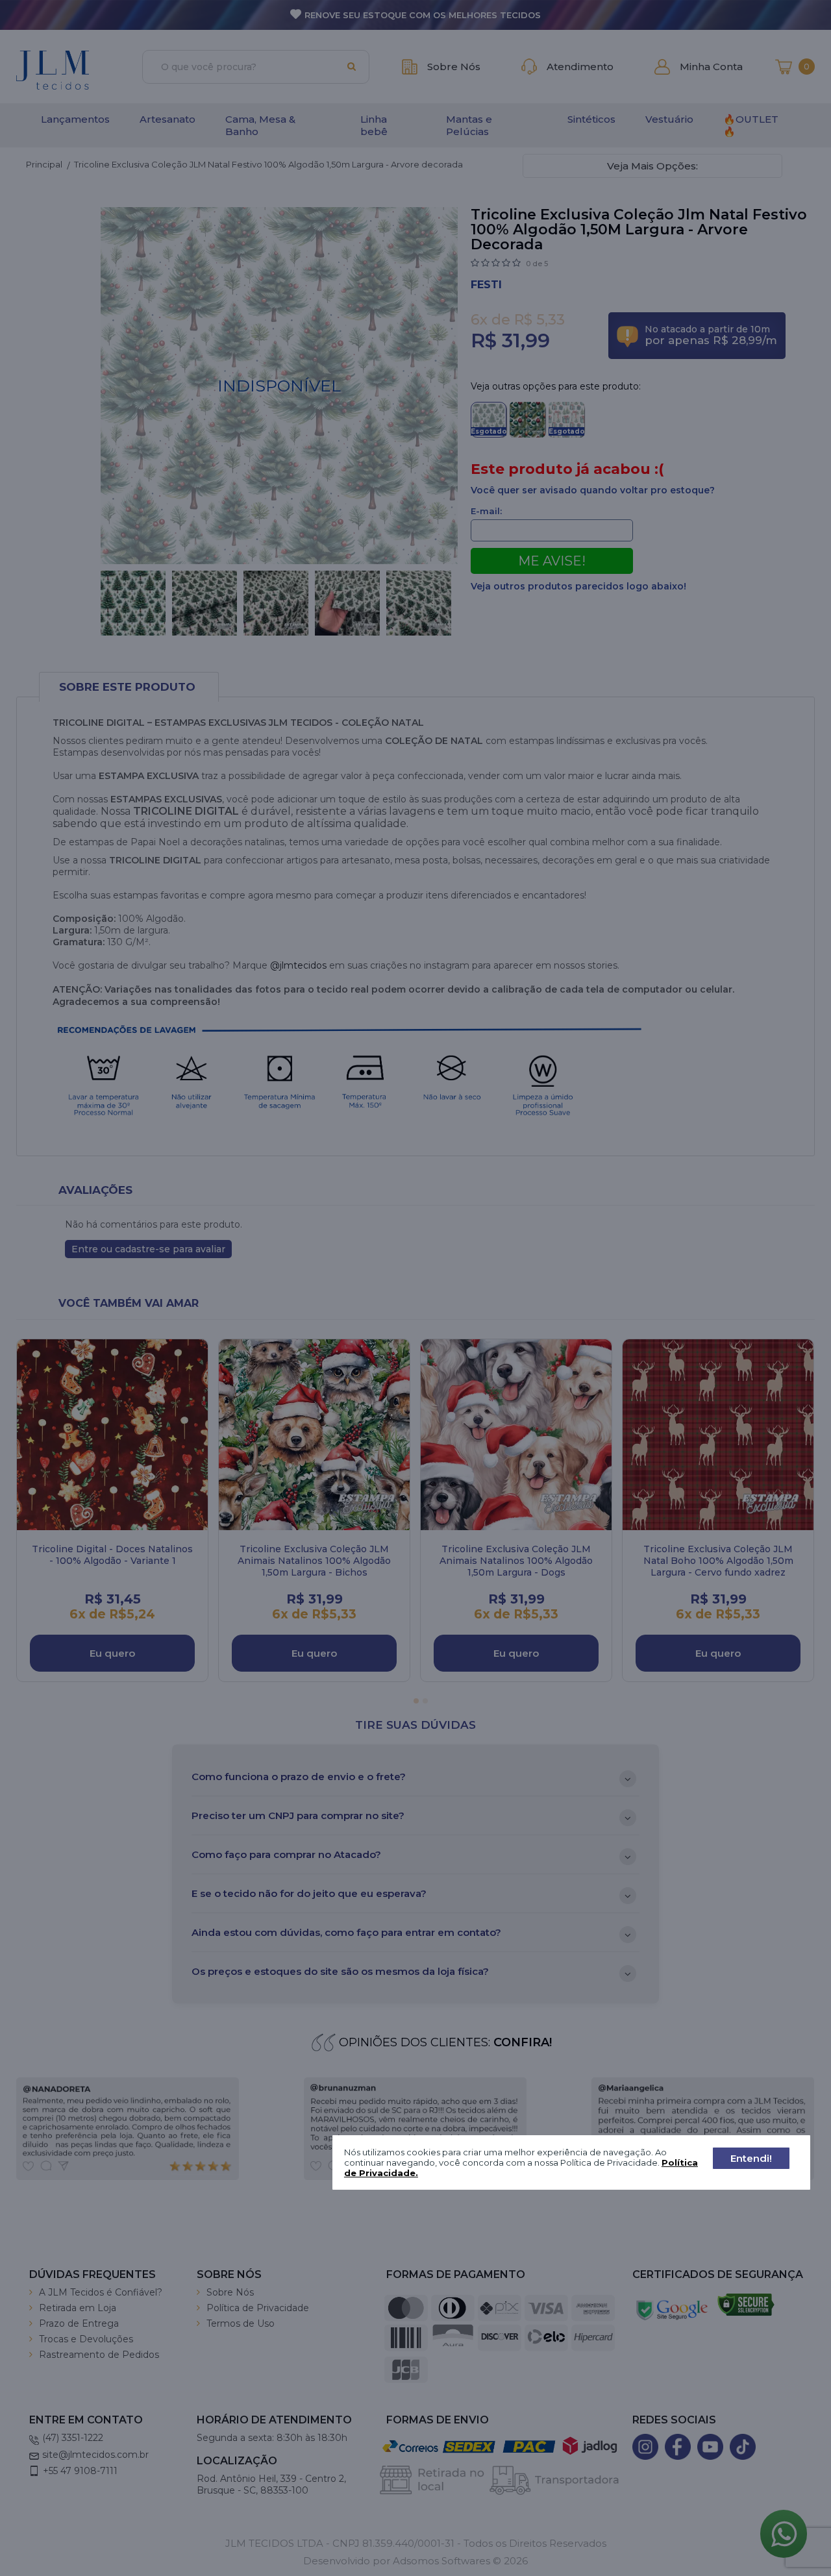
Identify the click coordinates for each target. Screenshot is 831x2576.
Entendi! (751, 2158)
